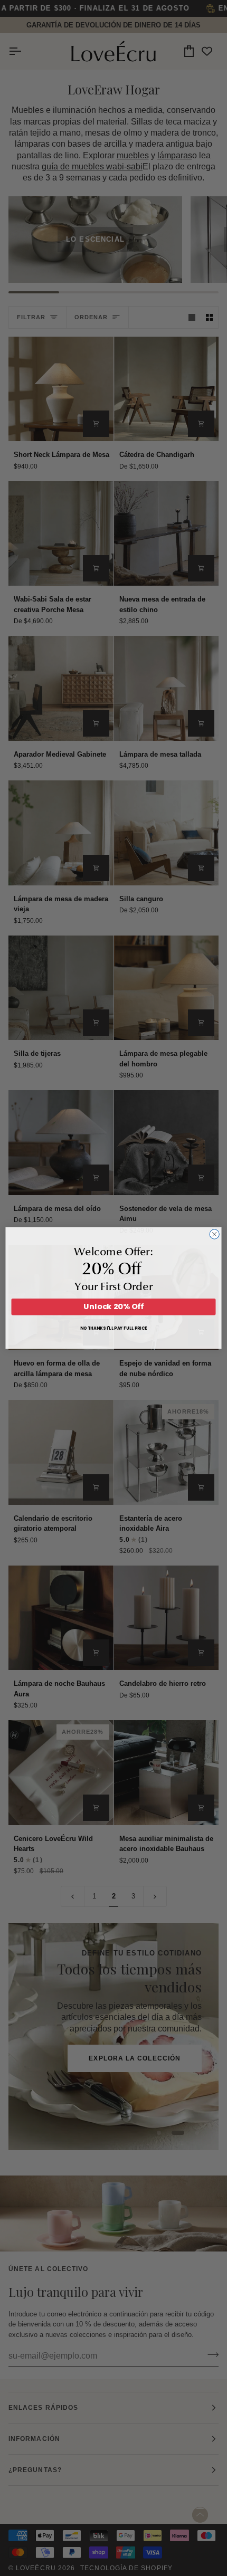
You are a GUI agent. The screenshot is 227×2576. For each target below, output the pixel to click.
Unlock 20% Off (113, 1306)
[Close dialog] (214, 1234)
